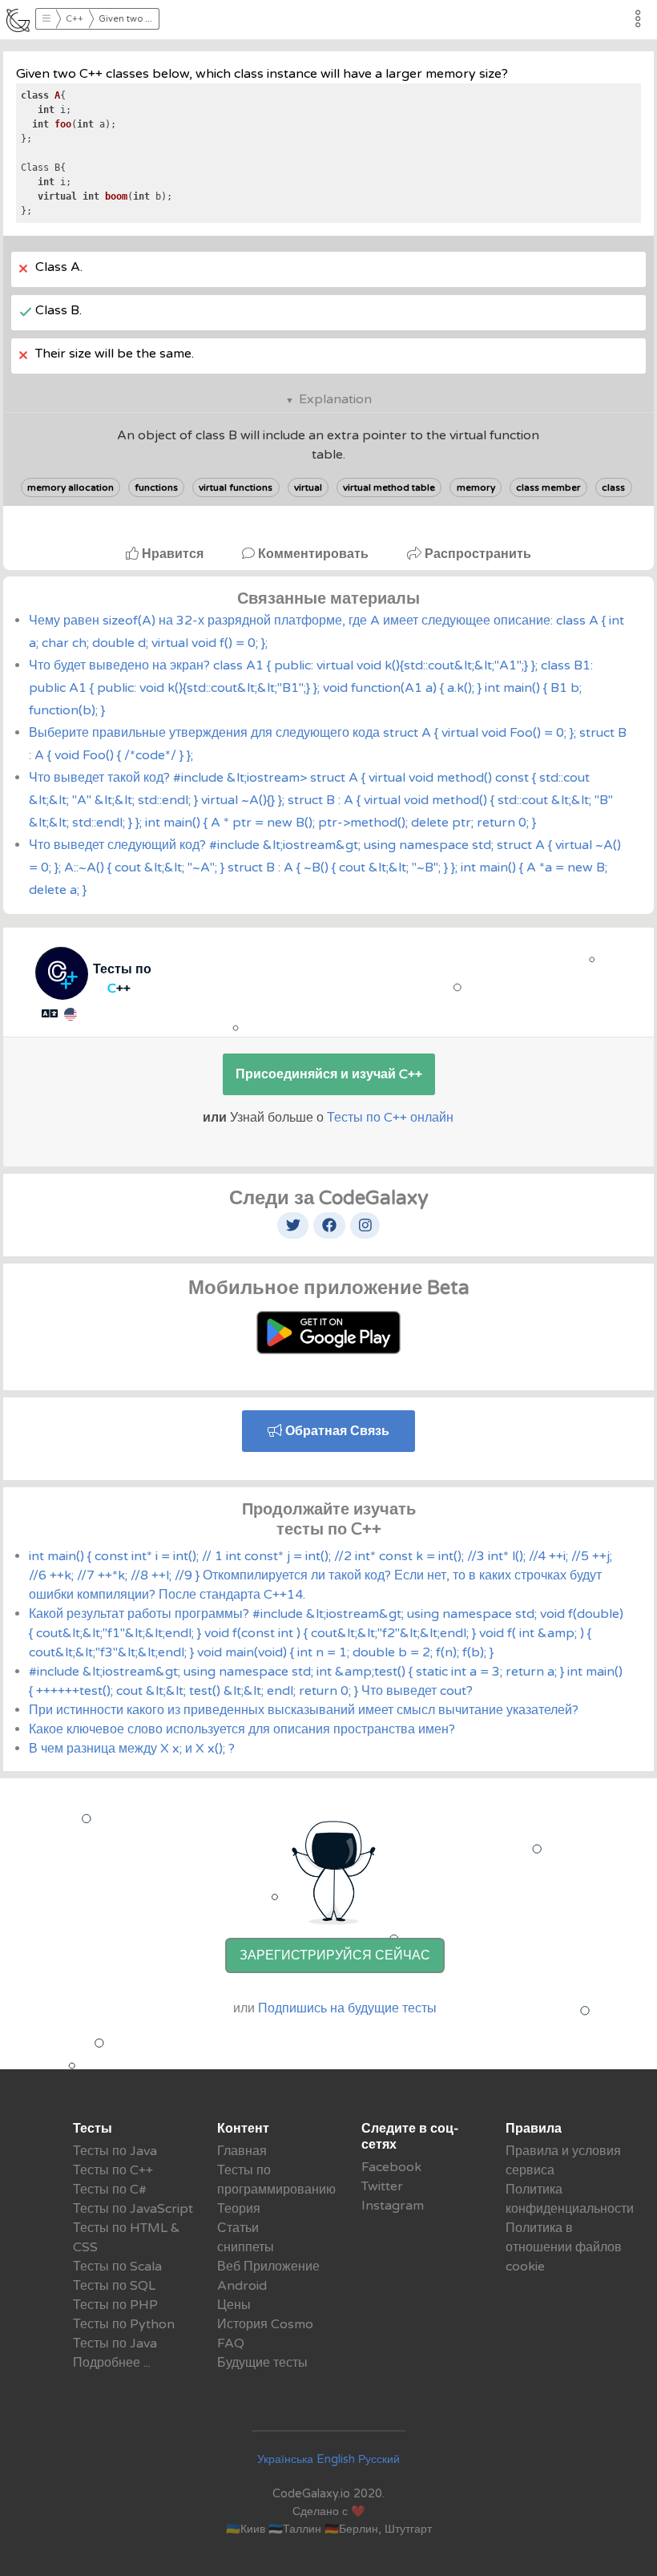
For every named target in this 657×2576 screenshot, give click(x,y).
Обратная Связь (336, 1431)
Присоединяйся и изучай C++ (329, 1074)
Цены (234, 2305)
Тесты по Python (124, 2324)
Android (242, 2286)
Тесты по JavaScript (133, 2209)
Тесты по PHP (115, 2305)
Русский (379, 2459)
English (336, 2459)
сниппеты (246, 2247)
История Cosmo (265, 2324)
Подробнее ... (112, 2363)
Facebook (391, 2167)
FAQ (231, 2343)
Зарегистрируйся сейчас (335, 1955)
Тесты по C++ (113, 2170)
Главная (242, 2151)
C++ (75, 19)
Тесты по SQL (114, 2286)
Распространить (476, 554)
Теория (239, 2209)
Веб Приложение (268, 2267)
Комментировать (313, 554)
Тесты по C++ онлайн (390, 1118)
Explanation (335, 399)
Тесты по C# (110, 2190)
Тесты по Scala (117, 2267)
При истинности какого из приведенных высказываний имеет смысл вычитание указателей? (304, 1710)
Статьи (238, 2228)
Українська (285, 2459)
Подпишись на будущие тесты (347, 2008)
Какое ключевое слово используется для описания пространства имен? (242, 1729)
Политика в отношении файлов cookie (564, 2247)
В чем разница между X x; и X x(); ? (132, 1749)
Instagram (393, 2206)
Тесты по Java (115, 2151)
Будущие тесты (262, 2363)
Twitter (382, 2186)
